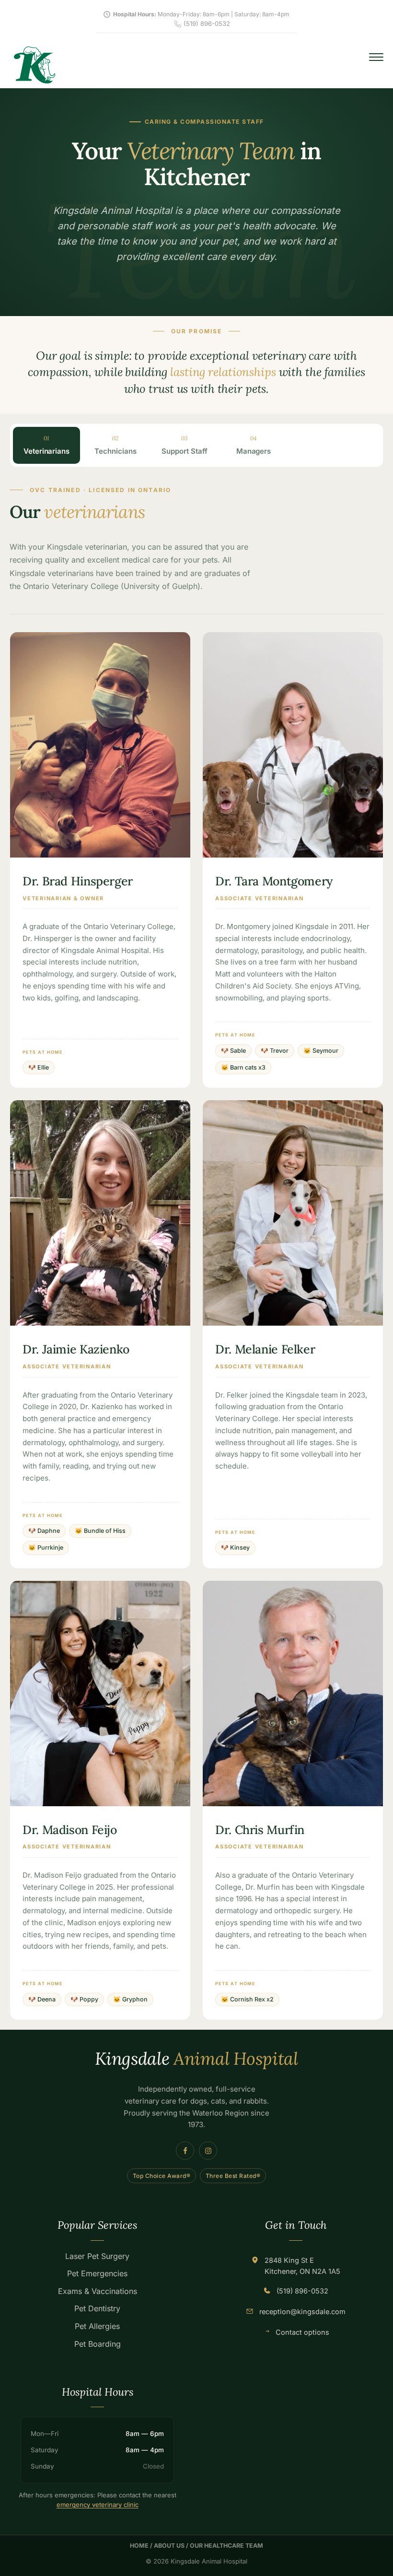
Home (139, 2546)
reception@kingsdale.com (302, 2311)
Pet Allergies (97, 2326)
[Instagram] (208, 2151)
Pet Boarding (98, 2344)
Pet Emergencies (97, 2273)
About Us (169, 2546)
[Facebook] (185, 2151)
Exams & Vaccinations (98, 2291)
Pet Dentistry (97, 2308)
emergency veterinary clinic (98, 2505)
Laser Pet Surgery (97, 2256)
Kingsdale (196, 2059)
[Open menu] (376, 57)
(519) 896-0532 (302, 2291)
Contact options (302, 2332)
